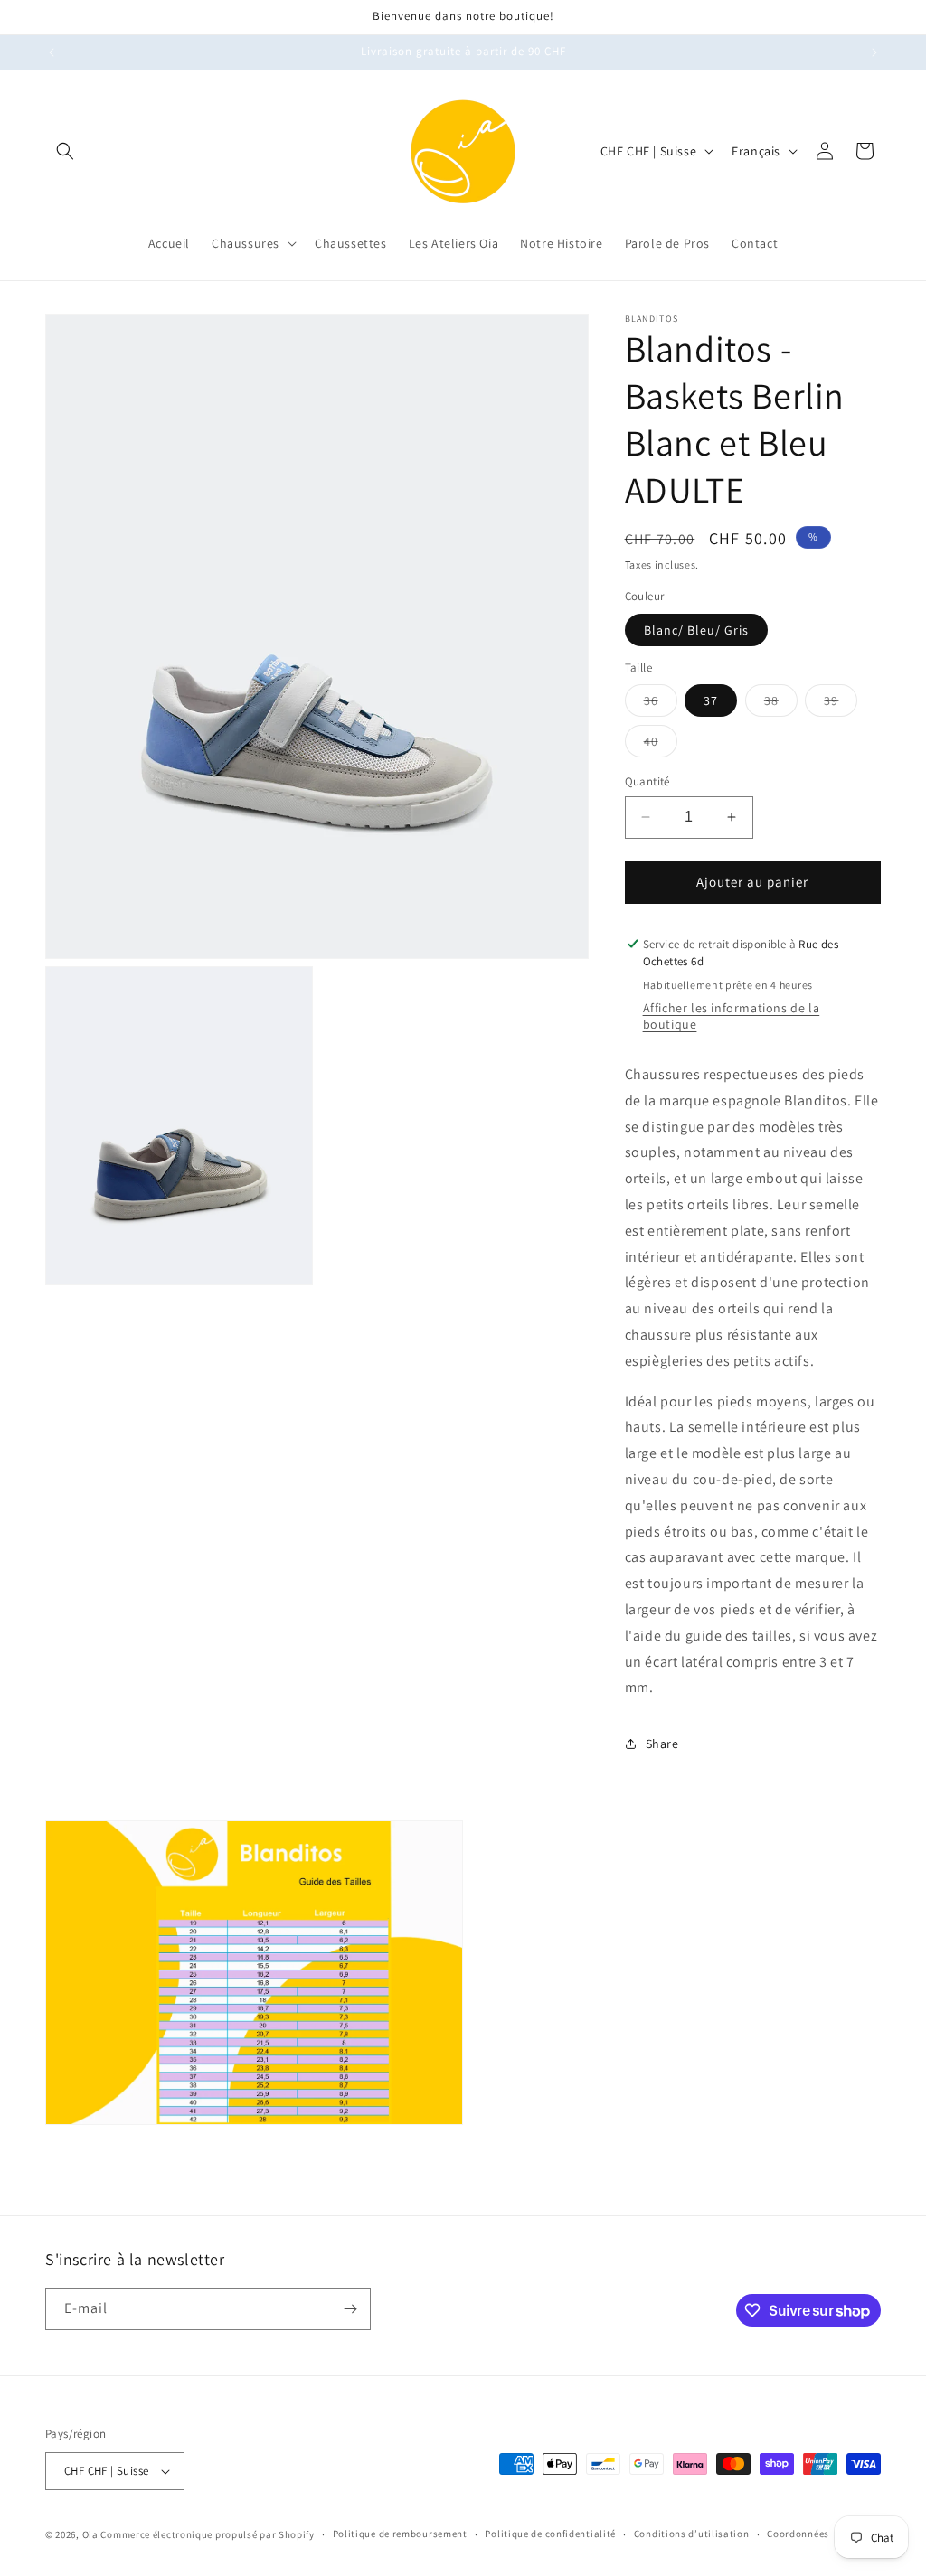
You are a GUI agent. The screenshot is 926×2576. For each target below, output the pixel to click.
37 (711, 700)
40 (661, 745)
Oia (90, 2534)
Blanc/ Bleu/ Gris (696, 630)
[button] (65, 151)
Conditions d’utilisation (692, 2534)
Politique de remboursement (400, 2534)
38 (781, 704)
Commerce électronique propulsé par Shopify (207, 2534)
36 (661, 704)
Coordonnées (798, 2534)
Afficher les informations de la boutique (732, 1016)
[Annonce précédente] (52, 52)
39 (841, 704)
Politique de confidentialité (550, 2534)
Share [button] (662, 1744)
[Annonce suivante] (874, 52)
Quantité (647, 781)
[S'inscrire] (350, 2309)
